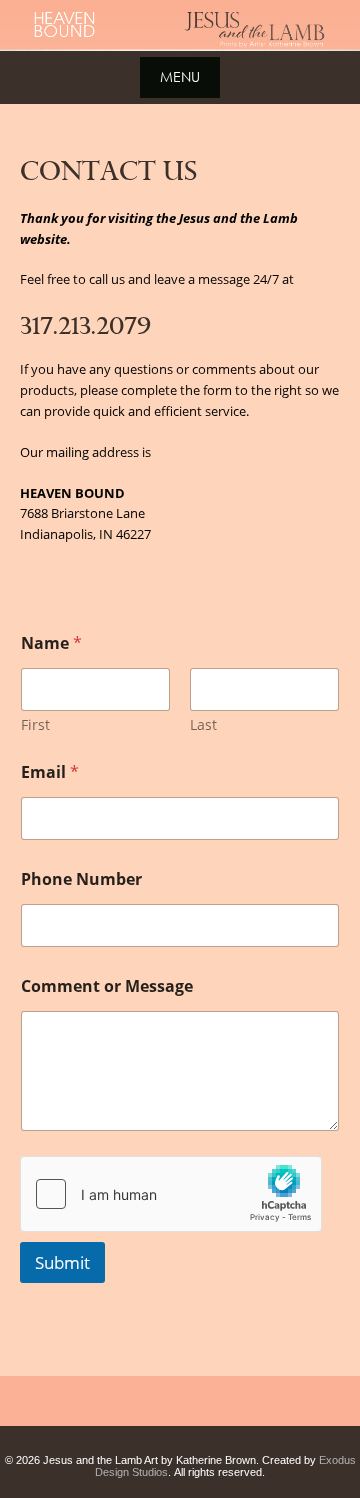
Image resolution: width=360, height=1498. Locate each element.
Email (50, 772)
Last (203, 724)
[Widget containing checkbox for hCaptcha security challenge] (171, 1194)
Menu (180, 76)
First (35, 724)
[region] (180, 25)
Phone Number (81, 879)
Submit (62, 1262)
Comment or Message (107, 986)
